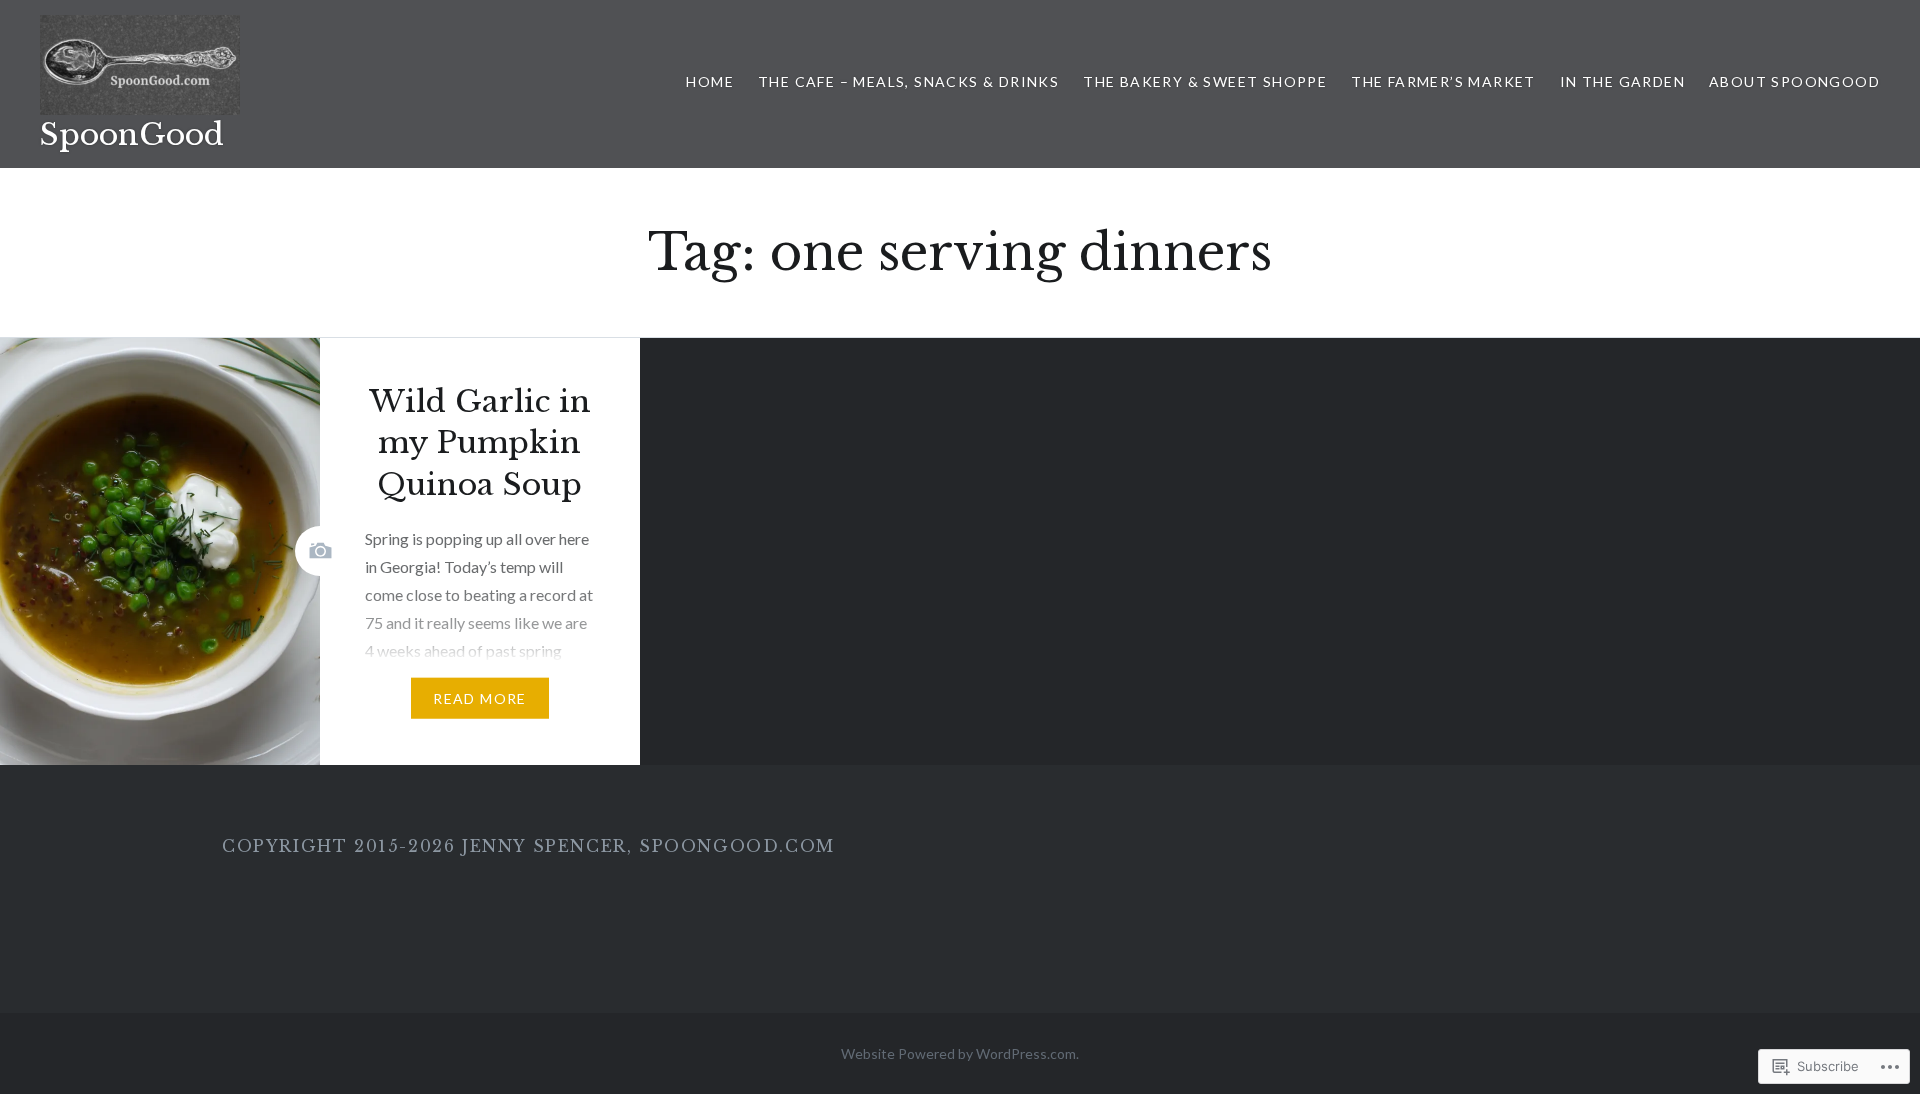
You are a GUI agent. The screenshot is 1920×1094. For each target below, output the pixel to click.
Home (710, 81)
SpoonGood (132, 134)
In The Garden (1622, 81)
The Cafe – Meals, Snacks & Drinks (908, 81)
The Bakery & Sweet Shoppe (1205, 81)
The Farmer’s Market (1443, 81)
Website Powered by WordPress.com (958, 1053)
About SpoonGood (1794, 81)
